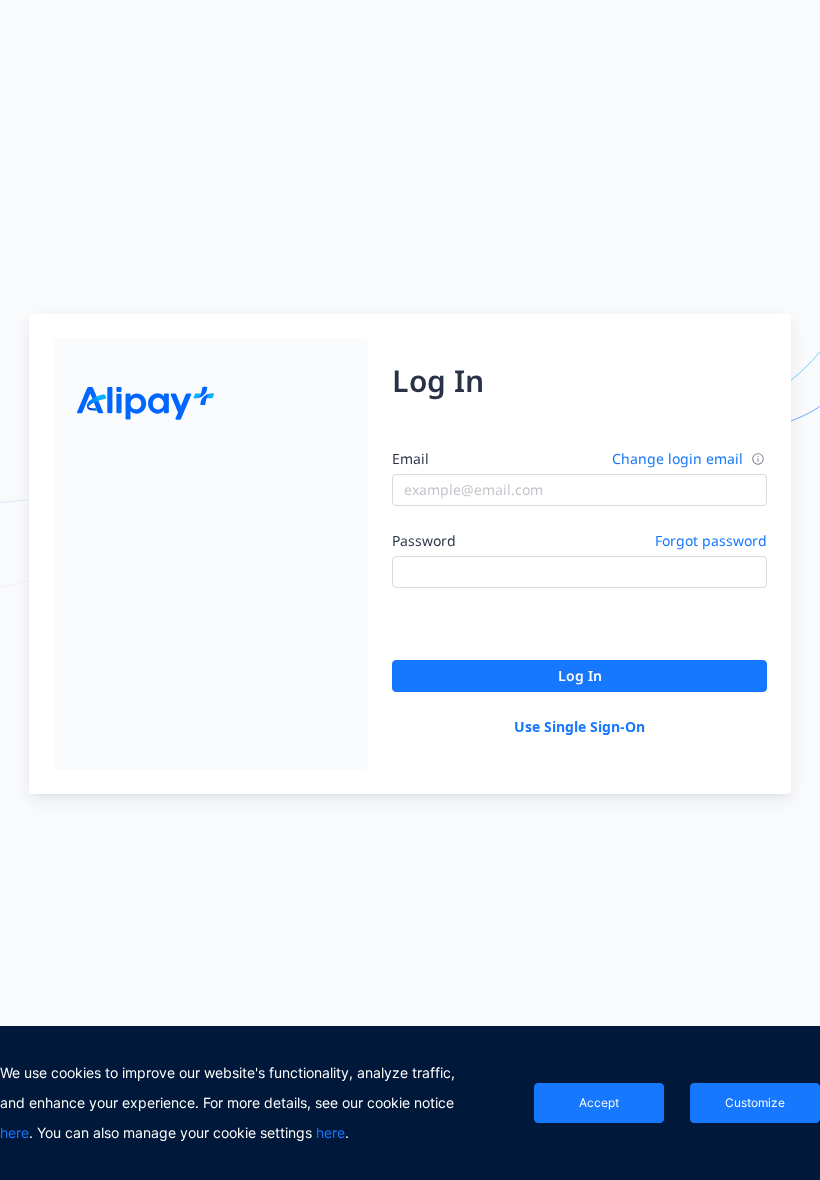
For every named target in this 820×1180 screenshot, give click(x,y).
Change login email (677, 458)
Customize (755, 1102)
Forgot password (711, 540)
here (14, 1132)
